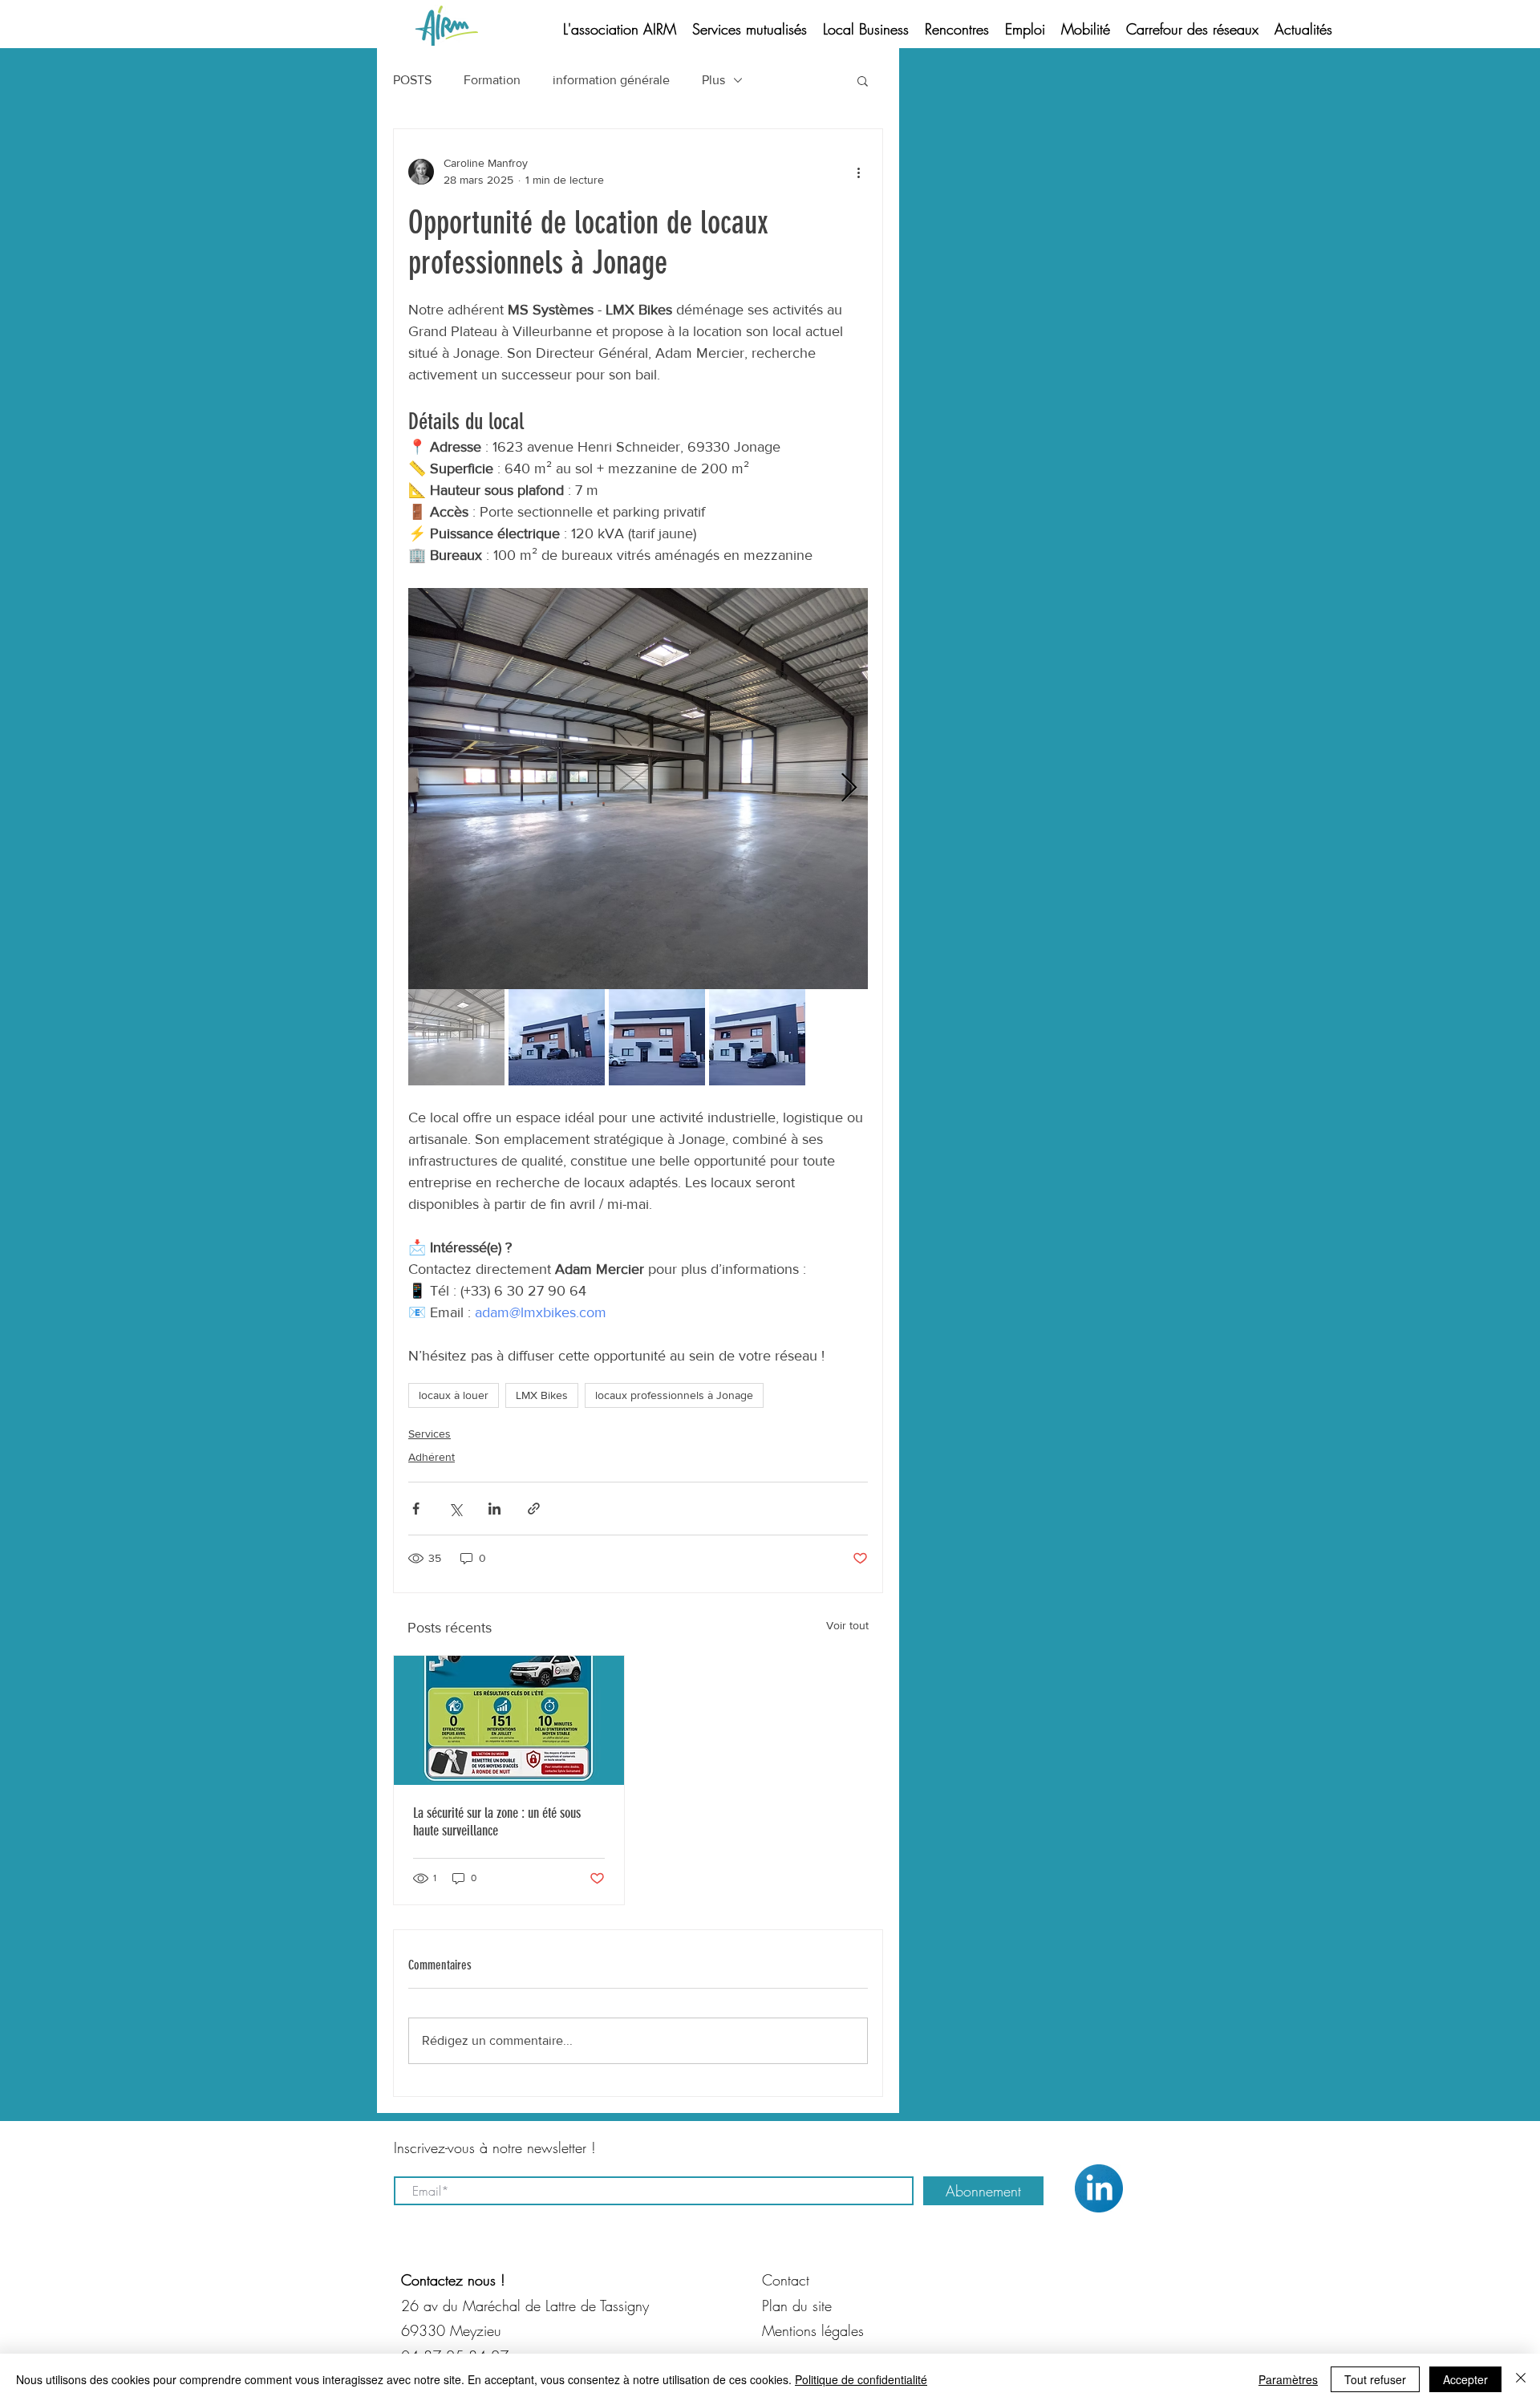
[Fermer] (1521, 2379)
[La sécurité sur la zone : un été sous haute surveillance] (509, 1720)
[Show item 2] (557, 1037)
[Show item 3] (657, 1037)
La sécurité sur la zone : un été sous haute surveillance (497, 1822)
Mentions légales (813, 2330)
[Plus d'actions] (858, 172)
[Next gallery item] (849, 789)
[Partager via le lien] (534, 1509)
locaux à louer (454, 1395)
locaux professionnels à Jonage (674, 1395)
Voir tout (847, 1625)
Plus (713, 80)
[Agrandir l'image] (638, 789)
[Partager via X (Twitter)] (455, 1509)
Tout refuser (1375, 2379)
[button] (863, 80)
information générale (611, 80)
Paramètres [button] (1288, 2379)
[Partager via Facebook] (416, 1509)
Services (430, 1434)
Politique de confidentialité (861, 2379)
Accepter (1465, 2379)
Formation (492, 80)
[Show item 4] (757, 1037)
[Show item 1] (456, 1037)
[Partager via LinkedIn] (494, 1509)
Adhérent (432, 1457)
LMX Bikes (542, 1395)
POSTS (412, 80)
